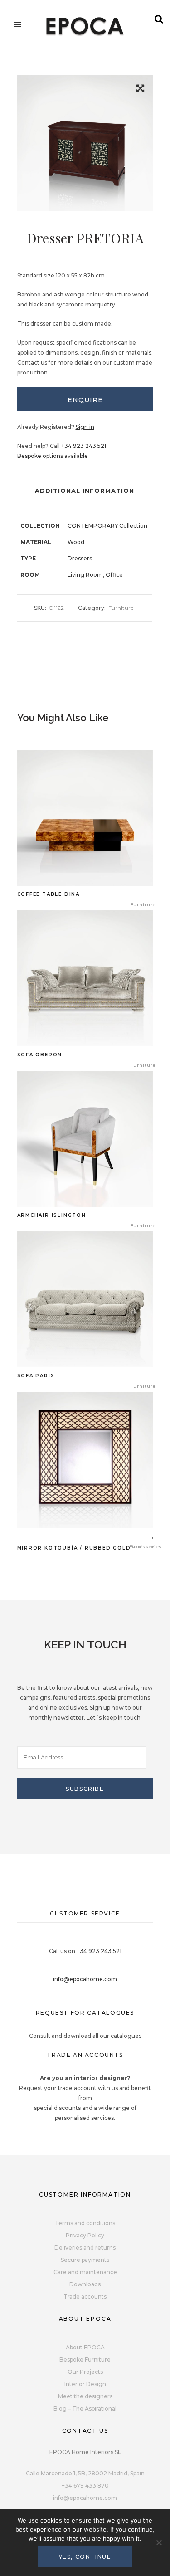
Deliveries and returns (85, 2248)
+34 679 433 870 (85, 2486)
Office (114, 575)
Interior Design (85, 2384)
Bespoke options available (53, 456)
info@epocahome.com (85, 1979)
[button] (140, 90)
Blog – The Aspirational (85, 2408)
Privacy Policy (85, 2235)
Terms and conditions (85, 2223)
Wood (76, 542)
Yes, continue (85, 2557)
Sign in (85, 427)
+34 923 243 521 (84, 446)
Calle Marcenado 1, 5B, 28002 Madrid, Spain (85, 2473)
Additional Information (85, 491)
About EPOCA (85, 2347)
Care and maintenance (85, 2272)
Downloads (85, 2284)
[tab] (85, 399)
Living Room (85, 575)
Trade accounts (85, 2297)
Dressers (80, 558)
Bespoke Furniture (85, 2360)
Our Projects (85, 2372)
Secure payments (85, 2260)
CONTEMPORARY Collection (107, 526)
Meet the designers (85, 2396)
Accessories (146, 1547)
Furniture (121, 608)
